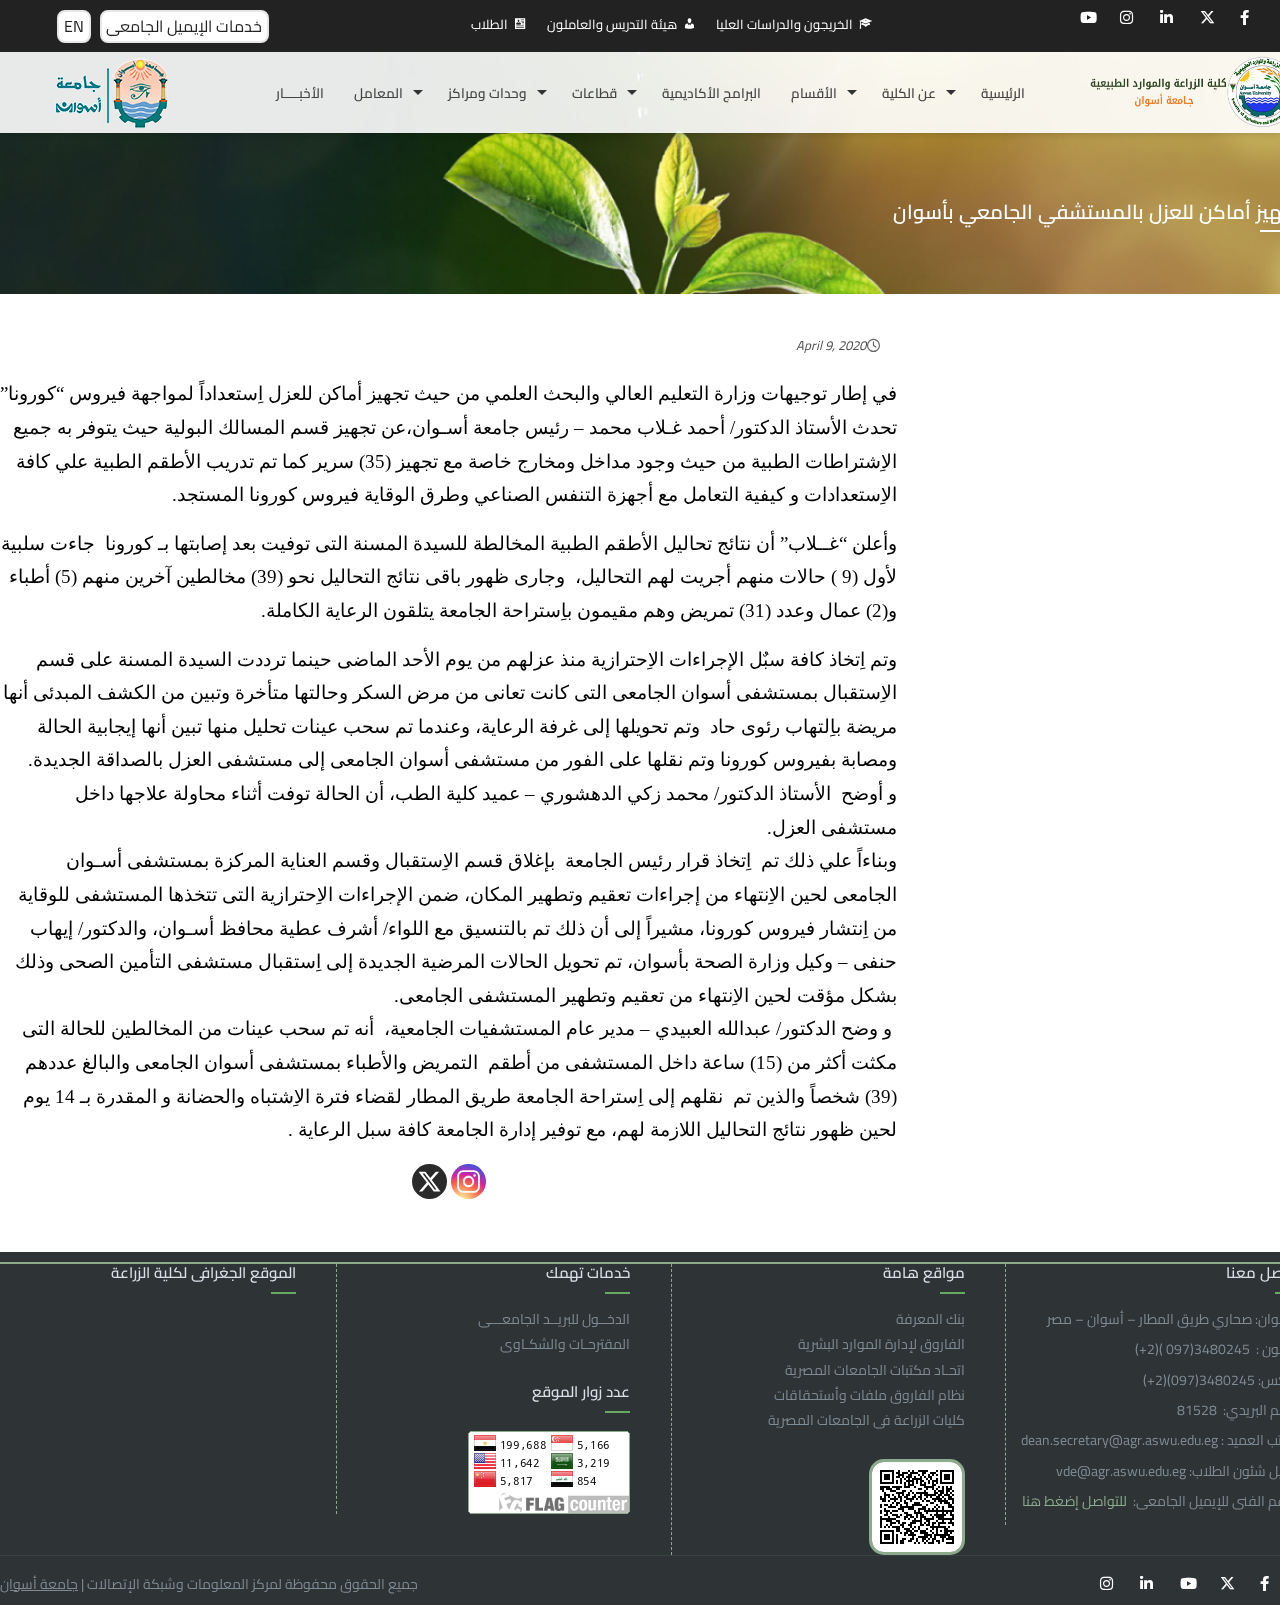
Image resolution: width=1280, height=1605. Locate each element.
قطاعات (594, 93)
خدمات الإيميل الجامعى (184, 26)
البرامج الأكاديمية (711, 93)
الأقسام (814, 93)
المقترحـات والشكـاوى (565, 1344)
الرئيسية (1003, 93)
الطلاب (489, 24)
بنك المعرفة (930, 1319)
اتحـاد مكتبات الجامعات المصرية (875, 1370)
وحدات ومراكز (487, 93)
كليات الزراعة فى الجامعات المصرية (866, 1420)
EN (74, 26)
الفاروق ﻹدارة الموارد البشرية (881, 1344)
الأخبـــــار (300, 93)
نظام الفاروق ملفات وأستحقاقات (869, 1395)
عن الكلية (909, 93)
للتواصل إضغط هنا (1076, 1501)
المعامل (378, 93)
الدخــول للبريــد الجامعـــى (554, 1319)
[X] (429, 1181)
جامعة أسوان (39, 1584)
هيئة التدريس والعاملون (612, 24)
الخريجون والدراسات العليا (784, 24)
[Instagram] (468, 1181)
